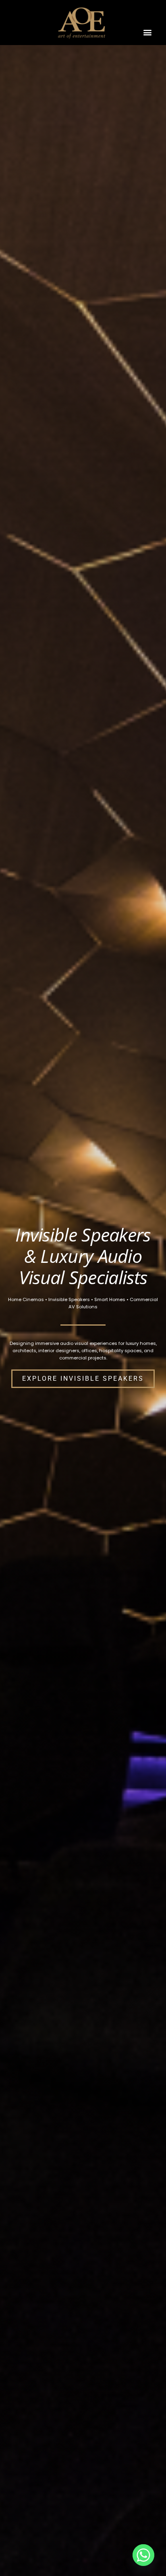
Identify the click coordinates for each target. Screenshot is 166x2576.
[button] (148, 32)
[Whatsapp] (143, 2555)
